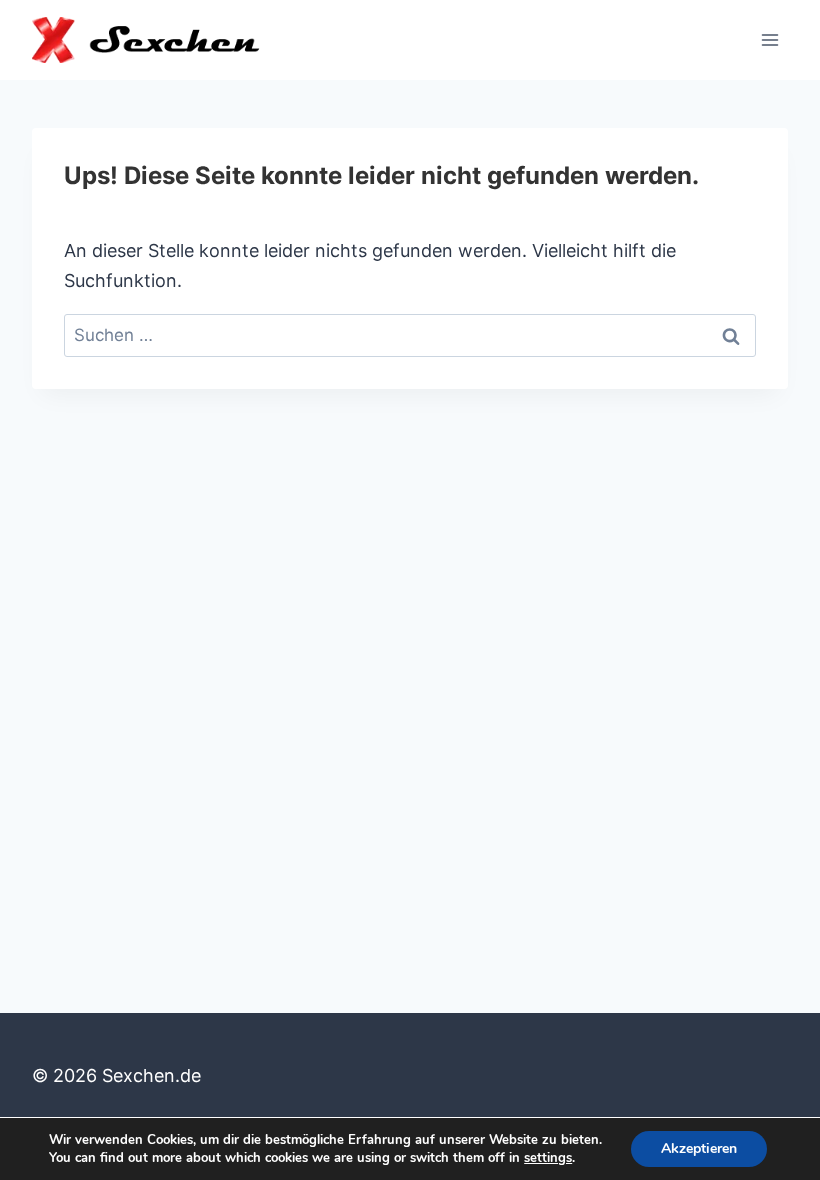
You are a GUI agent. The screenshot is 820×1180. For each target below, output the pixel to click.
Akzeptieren (699, 1148)
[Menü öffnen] (769, 39)
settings (548, 1158)
